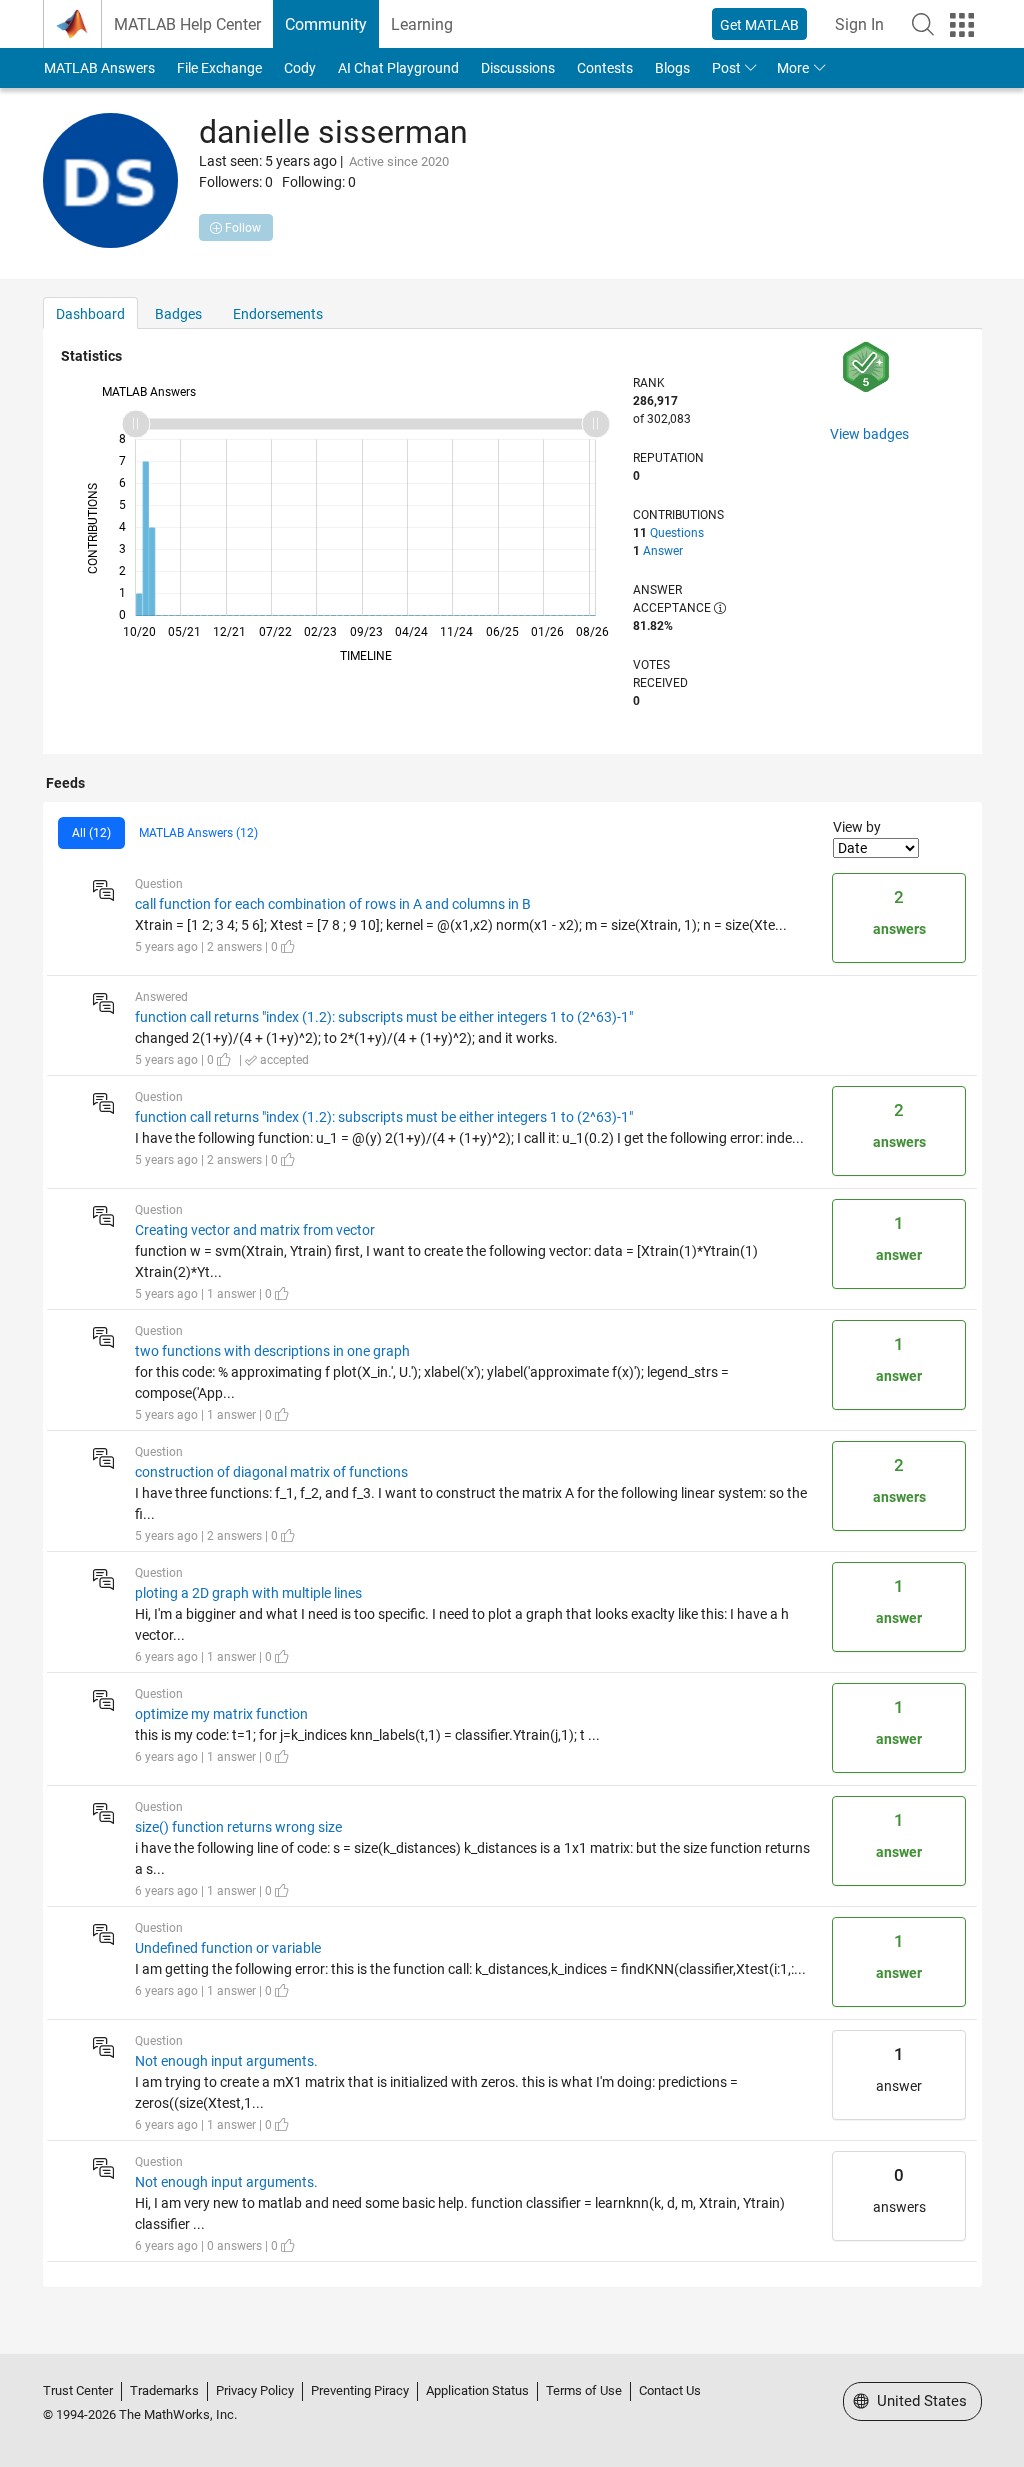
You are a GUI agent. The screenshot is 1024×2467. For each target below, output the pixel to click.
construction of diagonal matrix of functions (271, 1472)
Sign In (859, 24)
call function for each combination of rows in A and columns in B (333, 904)
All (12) (91, 833)
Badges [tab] (178, 314)
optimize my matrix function (221, 1714)
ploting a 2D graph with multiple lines (248, 1593)
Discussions (518, 68)
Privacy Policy (255, 2390)
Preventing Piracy (360, 2390)
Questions (677, 533)
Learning (422, 24)
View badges (869, 434)
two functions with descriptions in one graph (272, 1351)
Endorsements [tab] (278, 314)
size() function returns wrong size (238, 1827)
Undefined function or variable (228, 1948)
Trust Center (78, 2390)
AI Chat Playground (398, 68)
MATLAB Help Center (187, 24)
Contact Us (670, 2390)
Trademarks (164, 2390)
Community (326, 24)
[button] (923, 24)
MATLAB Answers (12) (198, 833)
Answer (663, 551)
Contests (605, 68)
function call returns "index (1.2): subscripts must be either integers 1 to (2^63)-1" (384, 1017)
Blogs (672, 68)
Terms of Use (584, 2390)
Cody (300, 68)
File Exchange (219, 68)
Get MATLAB (759, 25)
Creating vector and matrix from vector (255, 1230)
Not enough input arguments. (226, 2061)
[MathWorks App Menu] (962, 25)
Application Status (477, 2390)
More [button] (793, 68)
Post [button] (726, 68)
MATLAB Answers (99, 68)
